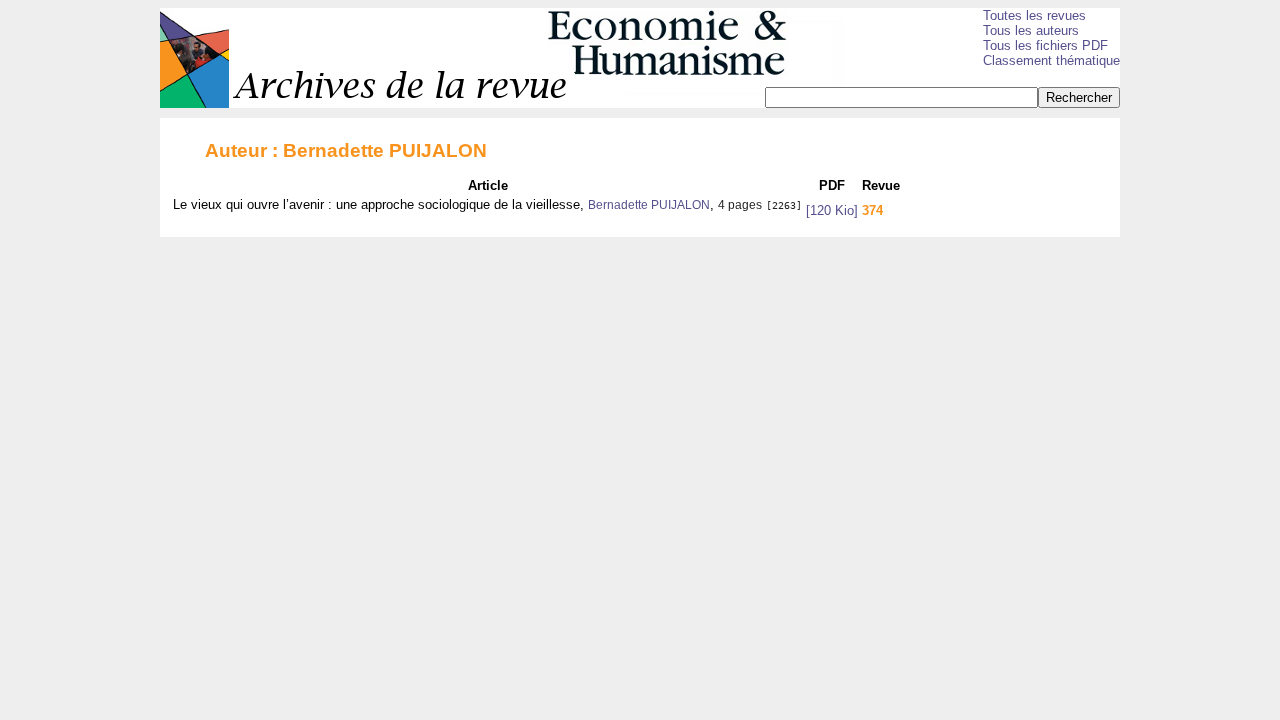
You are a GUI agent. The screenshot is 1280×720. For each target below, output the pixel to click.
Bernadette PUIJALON (649, 205)
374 (872, 210)
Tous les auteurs (1031, 30)
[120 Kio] (832, 210)
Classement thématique (1051, 60)
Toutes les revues (1034, 15)
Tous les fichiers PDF (1045, 45)
